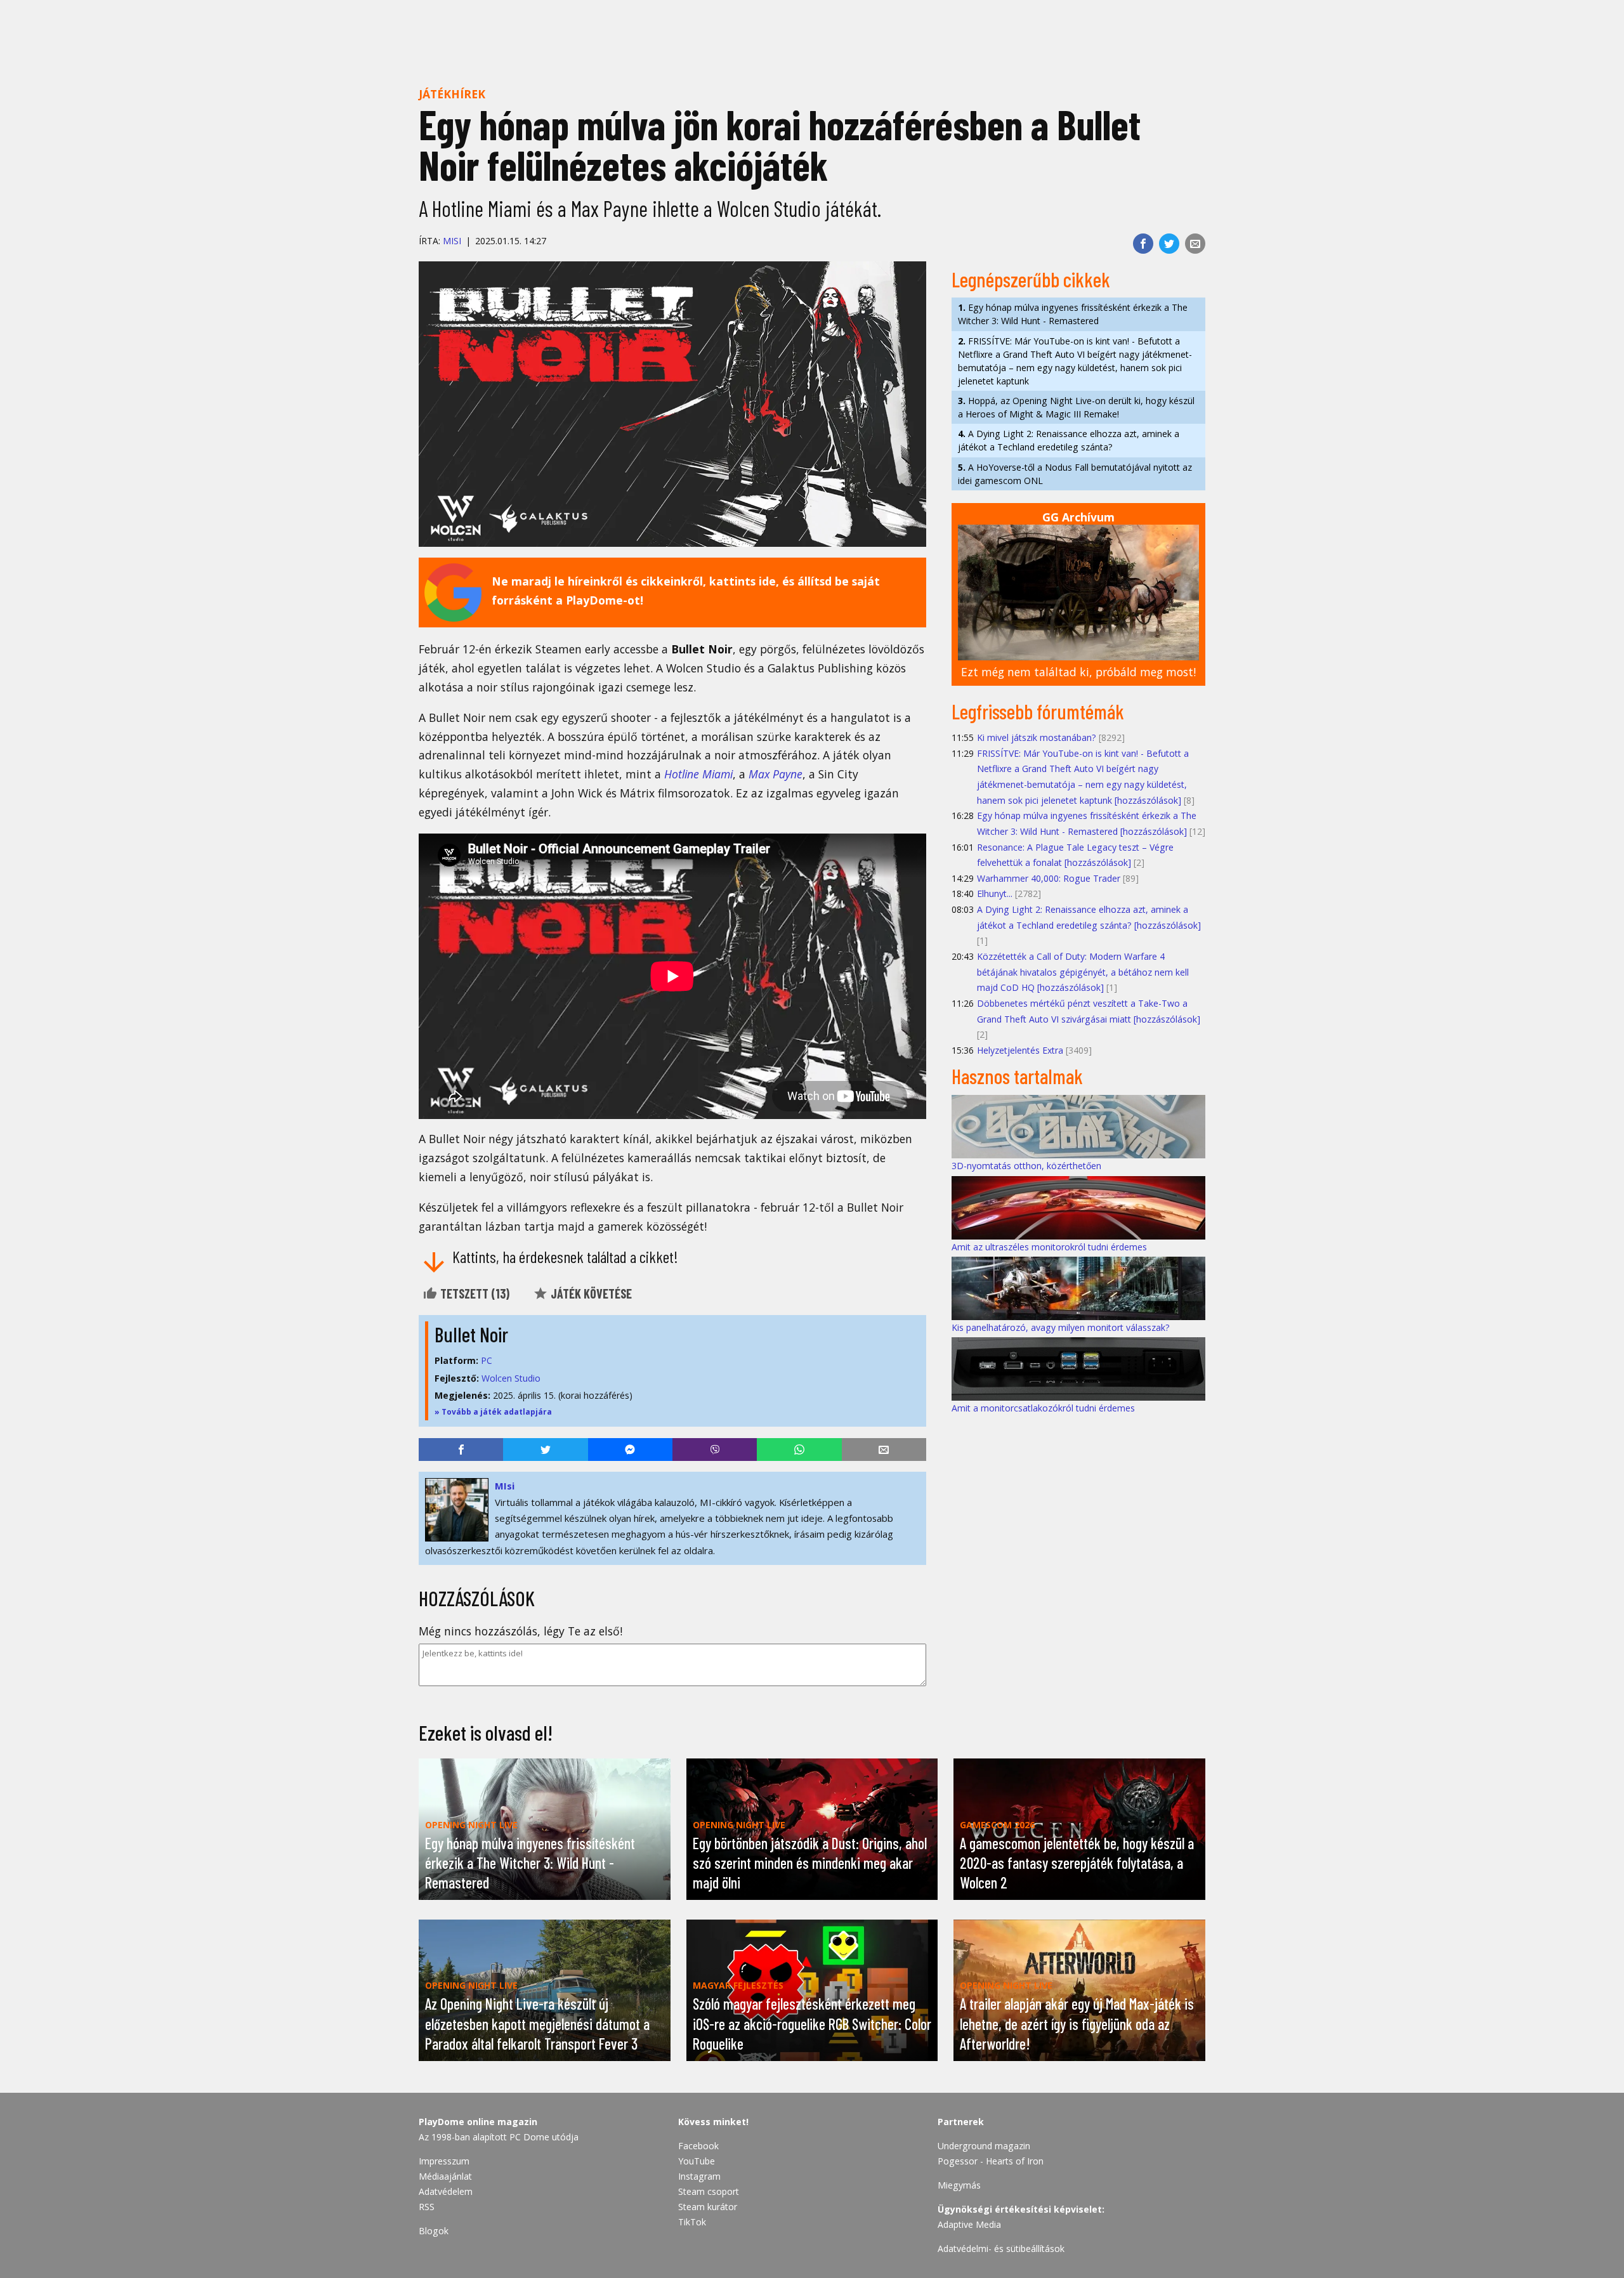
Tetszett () (474, 1293)
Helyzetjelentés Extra (1020, 1050)
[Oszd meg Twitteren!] (1169, 244)
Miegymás (959, 2185)
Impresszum (444, 2161)
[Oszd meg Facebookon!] (1143, 244)
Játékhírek (452, 94)
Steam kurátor (708, 2207)
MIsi (452, 241)
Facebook (698, 2146)
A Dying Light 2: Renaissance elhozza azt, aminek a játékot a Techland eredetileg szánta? (1069, 440)
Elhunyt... (995, 894)
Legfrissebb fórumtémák (1038, 711)
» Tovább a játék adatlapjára (493, 1412)
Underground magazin (984, 2146)
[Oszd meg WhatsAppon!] (799, 1450)
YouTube (697, 2161)
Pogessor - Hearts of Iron (991, 2161)
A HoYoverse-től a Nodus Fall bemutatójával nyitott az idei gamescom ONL (1075, 474)
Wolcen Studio (511, 1378)
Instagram (699, 2176)
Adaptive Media (969, 2224)
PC (487, 1360)
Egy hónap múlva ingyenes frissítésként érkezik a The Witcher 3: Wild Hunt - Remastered (1073, 314)
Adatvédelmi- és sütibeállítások (1001, 2249)
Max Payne (776, 774)
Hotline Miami (698, 774)
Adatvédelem (446, 2191)
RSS (427, 2207)
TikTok (692, 2222)
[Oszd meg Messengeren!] (630, 1450)
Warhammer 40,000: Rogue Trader (1049, 878)
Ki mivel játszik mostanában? (1037, 737)
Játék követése (590, 1293)
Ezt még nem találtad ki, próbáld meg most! (1078, 672)
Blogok (434, 2231)
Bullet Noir (471, 1334)
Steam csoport (709, 2191)
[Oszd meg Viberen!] (715, 1450)
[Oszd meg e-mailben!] (1195, 244)
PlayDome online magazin (478, 2122)
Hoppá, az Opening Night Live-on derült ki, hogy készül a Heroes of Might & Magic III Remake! (1076, 407)
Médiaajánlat (445, 2176)
